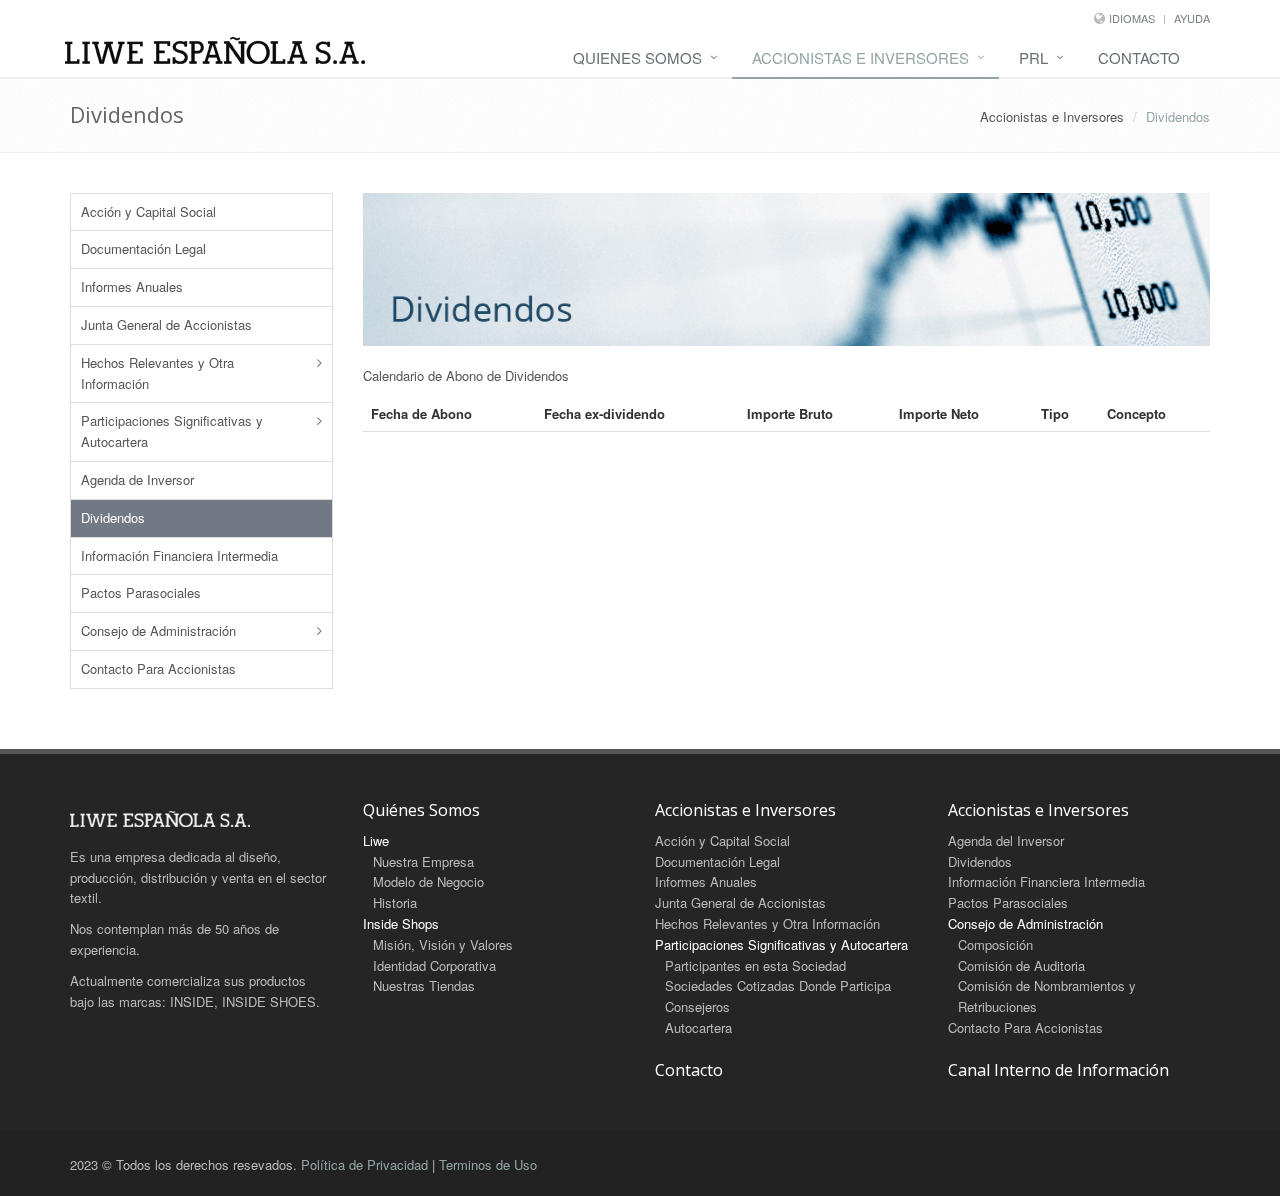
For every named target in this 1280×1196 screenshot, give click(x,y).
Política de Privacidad (364, 1164)
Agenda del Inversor (1006, 840)
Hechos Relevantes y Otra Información (157, 373)
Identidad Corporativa (434, 965)
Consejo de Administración (158, 630)
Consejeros (697, 1006)
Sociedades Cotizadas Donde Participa (778, 985)
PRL (1033, 57)
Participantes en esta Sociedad (755, 965)
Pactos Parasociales (141, 592)
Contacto (1139, 57)
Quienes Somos (637, 57)
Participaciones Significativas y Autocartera (172, 431)
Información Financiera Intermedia (179, 555)
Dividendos (113, 517)
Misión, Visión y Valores (443, 944)
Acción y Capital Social (148, 211)
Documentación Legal (143, 248)
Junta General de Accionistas (166, 324)
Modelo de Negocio (428, 881)
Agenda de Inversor (137, 479)
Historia (395, 902)
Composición (995, 944)
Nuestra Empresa (423, 861)
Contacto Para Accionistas (158, 668)
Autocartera (698, 1027)
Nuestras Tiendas (424, 985)
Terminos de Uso (488, 1164)
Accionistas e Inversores (860, 57)
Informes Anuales (132, 286)
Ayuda (1192, 18)
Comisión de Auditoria (1021, 965)
